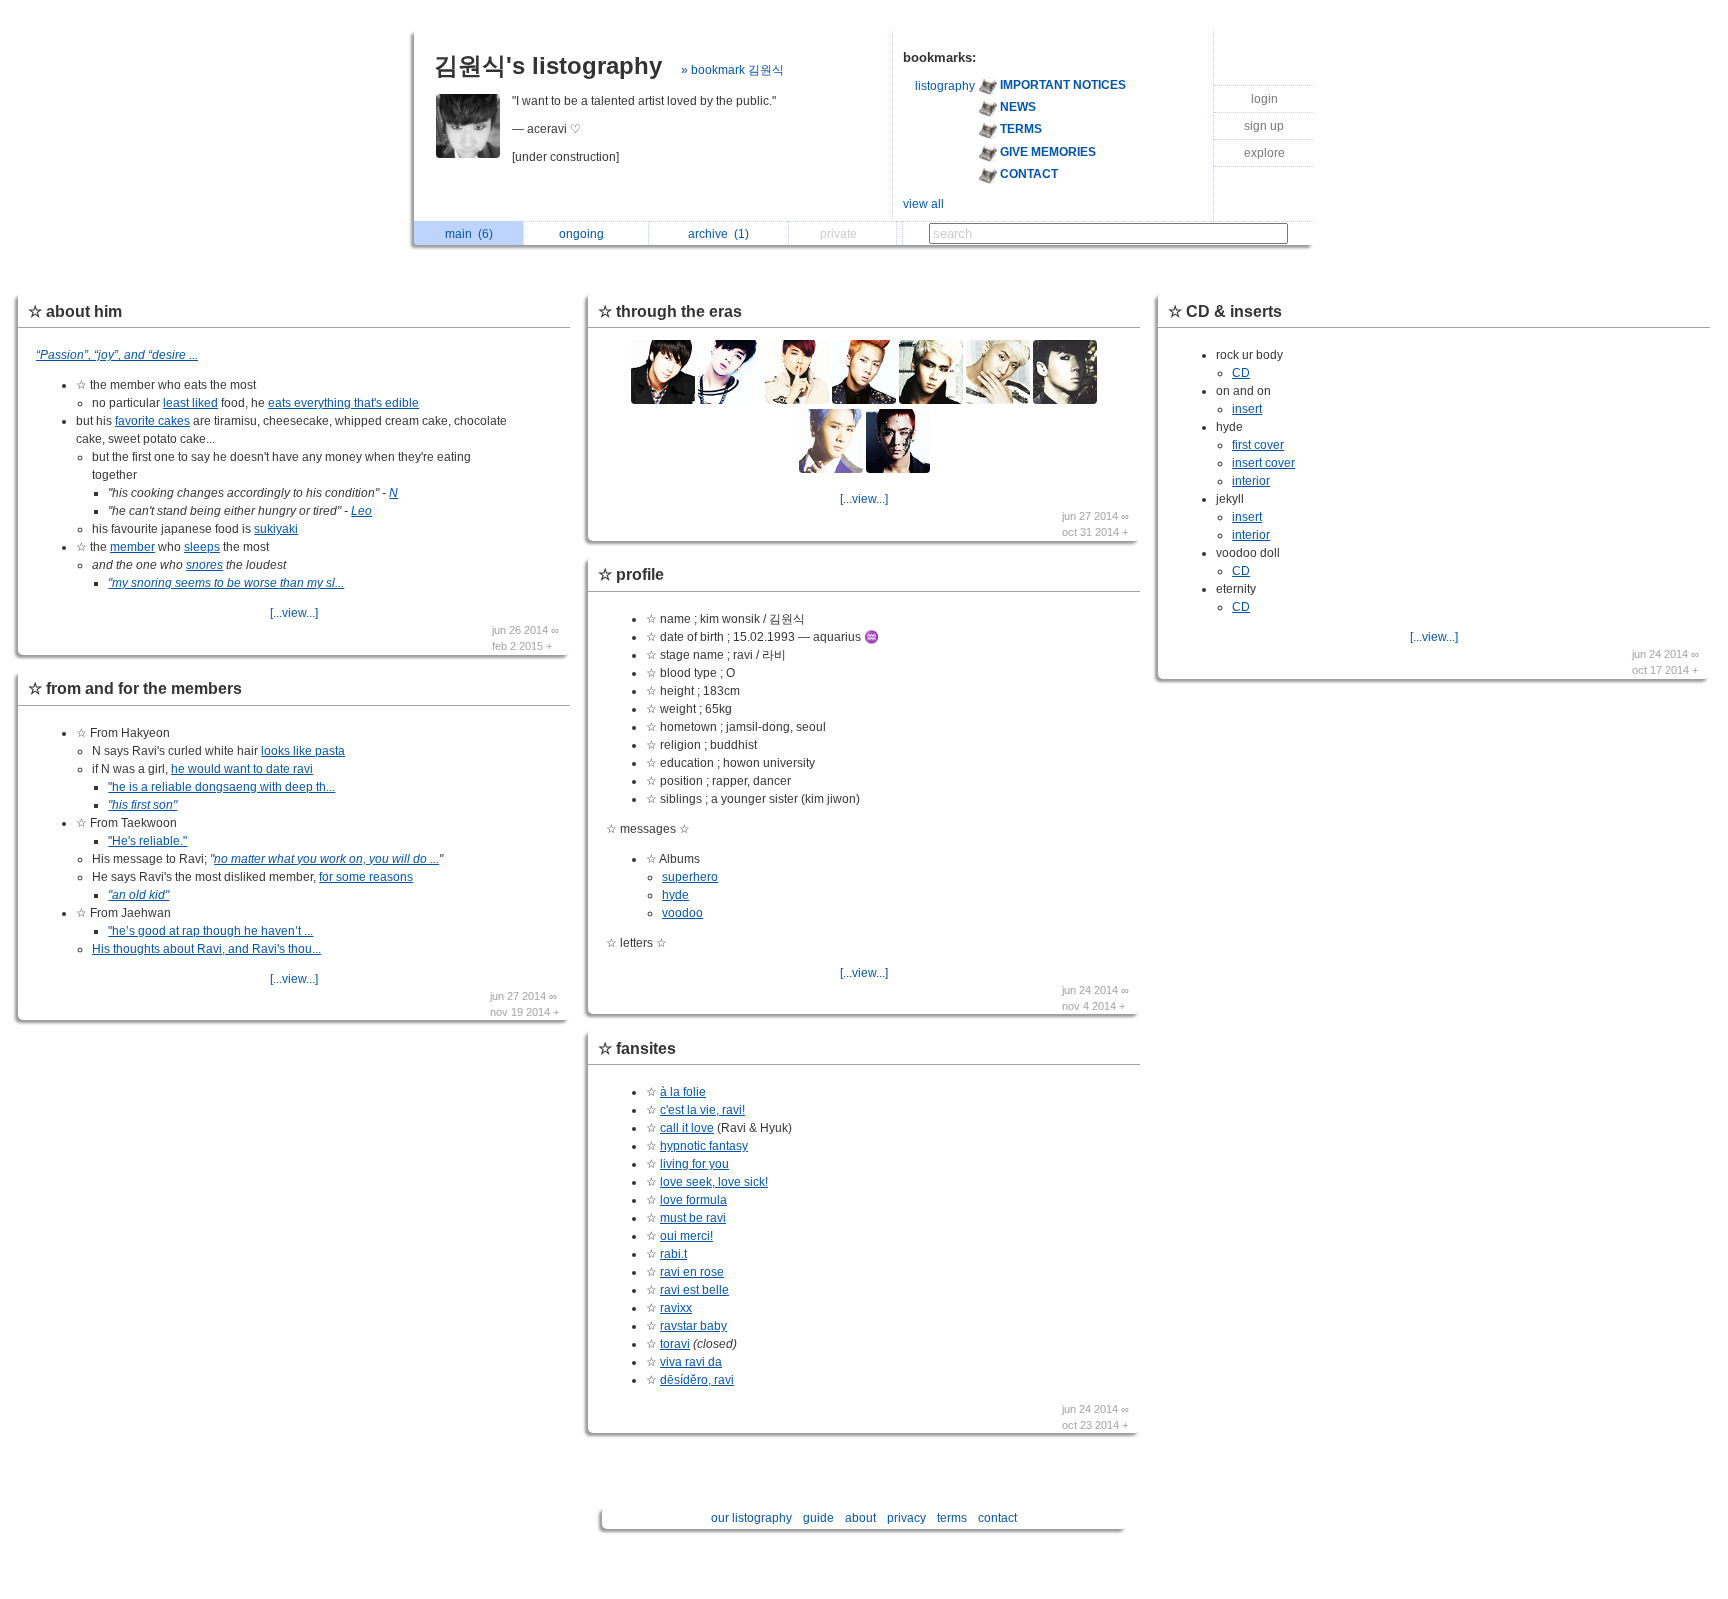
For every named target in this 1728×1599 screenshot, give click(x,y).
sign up (1264, 126)
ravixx (676, 1308)
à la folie (683, 1092)
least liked (190, 403)
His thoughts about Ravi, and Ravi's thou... (206, 949)
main (469, 234)
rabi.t (673, 1254)
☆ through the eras (670, 311)
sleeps (202, 547)
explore (1264, 153)
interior (1251, 481)
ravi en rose (692, 1272)
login (1264, 99)
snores (204, 565)
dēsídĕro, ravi (697, 1380)
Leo (361, 511)
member (132, 547)
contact (997, 1518)
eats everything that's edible (343, 403)
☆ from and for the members (135, 688)
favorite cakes (152, 421)
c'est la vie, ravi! (702, 1110)
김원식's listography (548, 65)
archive (718, 234)
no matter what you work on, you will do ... (326, 859)
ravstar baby (693, 1326)
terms (952, 1518)
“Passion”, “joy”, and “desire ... (117, 355)
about (860, 1518)
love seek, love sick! (714, 1182)
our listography (751, 1518)
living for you (694, 1164)
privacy (906, 1518)
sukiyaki (276, 529)
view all (923, 204)
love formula (693, 1200)
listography (945, 86)
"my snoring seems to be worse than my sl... (226, 583)
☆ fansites (637, 1048)
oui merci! (686, 1236)
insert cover (1263, 463)
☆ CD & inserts (1225, 311)
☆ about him (75, 311)
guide (818, 1518)
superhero (690, 877)
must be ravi (693, 1218)
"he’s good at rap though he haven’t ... (210, 931)
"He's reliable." (147, 841)
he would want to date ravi (242, 769)
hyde (675, 895)
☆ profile (631, 574)
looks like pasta (303, 751)
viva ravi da (691, 1362)
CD (1241, 373)
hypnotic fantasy (704, 1146)
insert (1247, 409)
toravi (675, 1344)
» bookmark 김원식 (732, 70)
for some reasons (366, 877)
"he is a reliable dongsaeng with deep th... (221, 787)
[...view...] (294, 613)
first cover (1258, 445)
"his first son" (142, 805)
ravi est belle (694, 1290)
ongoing (584, 234)
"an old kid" (138, 895)
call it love (687, 1128)
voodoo (682, 913)
